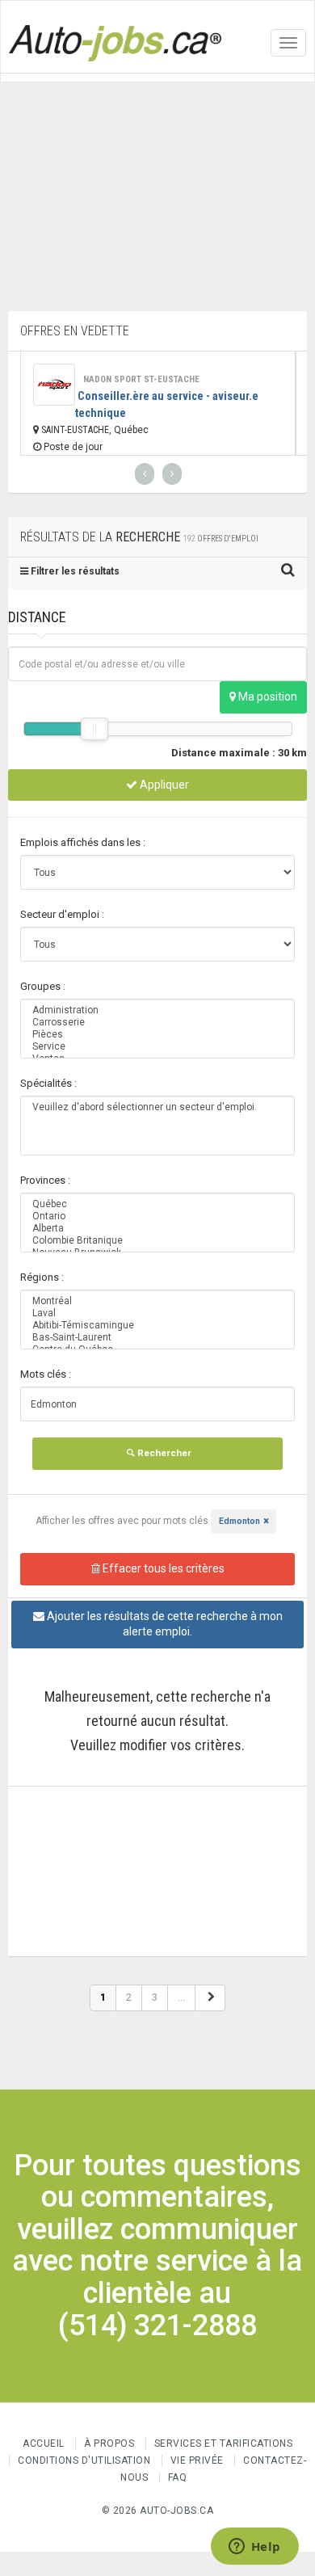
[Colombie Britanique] (157, 1241)
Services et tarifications (224, 2443)
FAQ (178, 2477)
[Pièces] (157, 1035)
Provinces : (45, 1180)
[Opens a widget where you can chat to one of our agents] (254, 2548)
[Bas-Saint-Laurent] (157, 1338)
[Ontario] (157, 1216)
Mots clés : (46, 1374)
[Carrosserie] (157, 1023)
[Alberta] (157, 1229)
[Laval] (157, 1313)
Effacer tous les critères (162, 1568)
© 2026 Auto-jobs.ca (158, 2511)
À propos (109, 2443)
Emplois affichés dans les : (83, 842)
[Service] (157, 1047)
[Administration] (157, 1010)
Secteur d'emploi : (62, 914)
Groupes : (43, 986)
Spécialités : (48, 1083)
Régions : (42, 1277)
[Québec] (157, 1204)
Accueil (44, 2443)
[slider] (94, 729)
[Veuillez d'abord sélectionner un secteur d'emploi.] (157, 1107)
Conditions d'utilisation (84, 2460)
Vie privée (199, 2460)
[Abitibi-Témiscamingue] (157, 1326)
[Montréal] (157, 1301)
